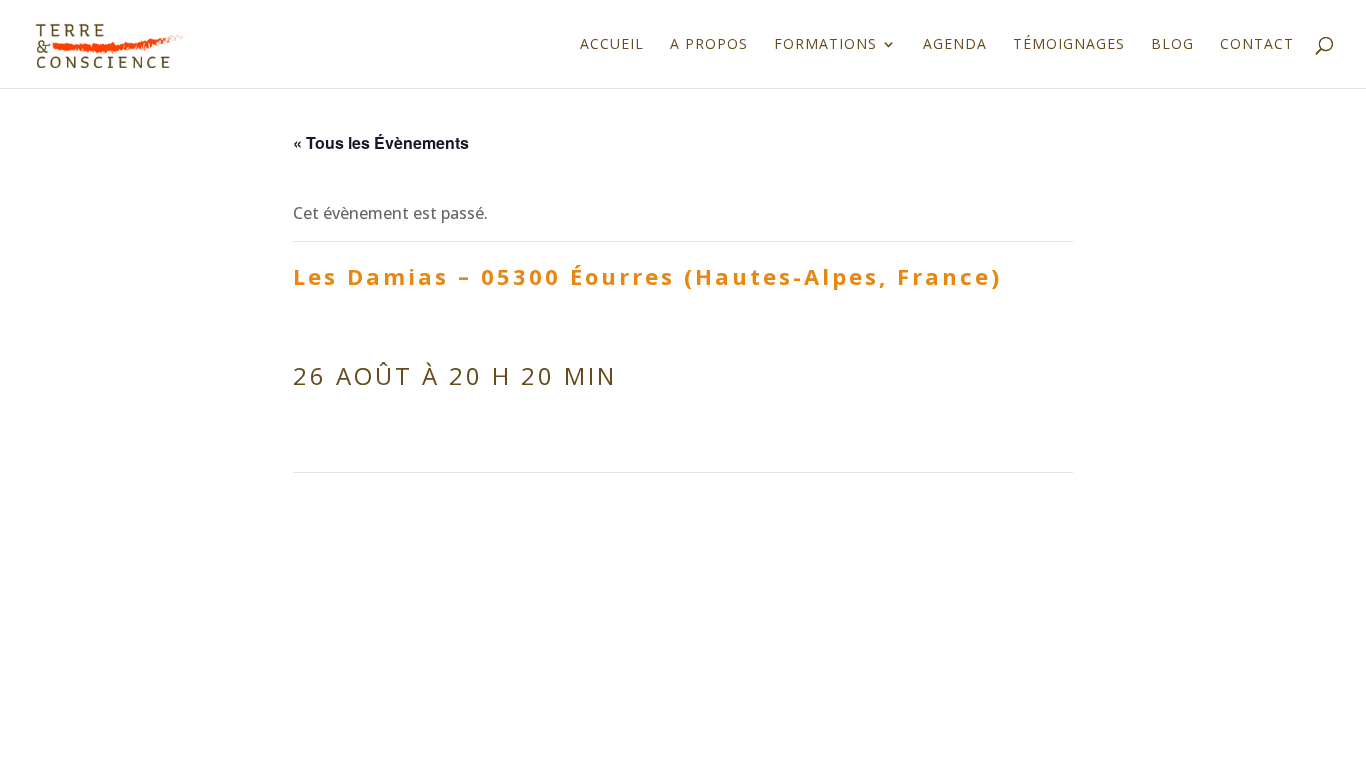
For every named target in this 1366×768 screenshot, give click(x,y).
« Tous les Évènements (381, 142)
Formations (825, 45)
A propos (709, 45)
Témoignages (1069, 45)
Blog (1172, 45)
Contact (1257, 45)
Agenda (955, 45)
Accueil (612, 45)
